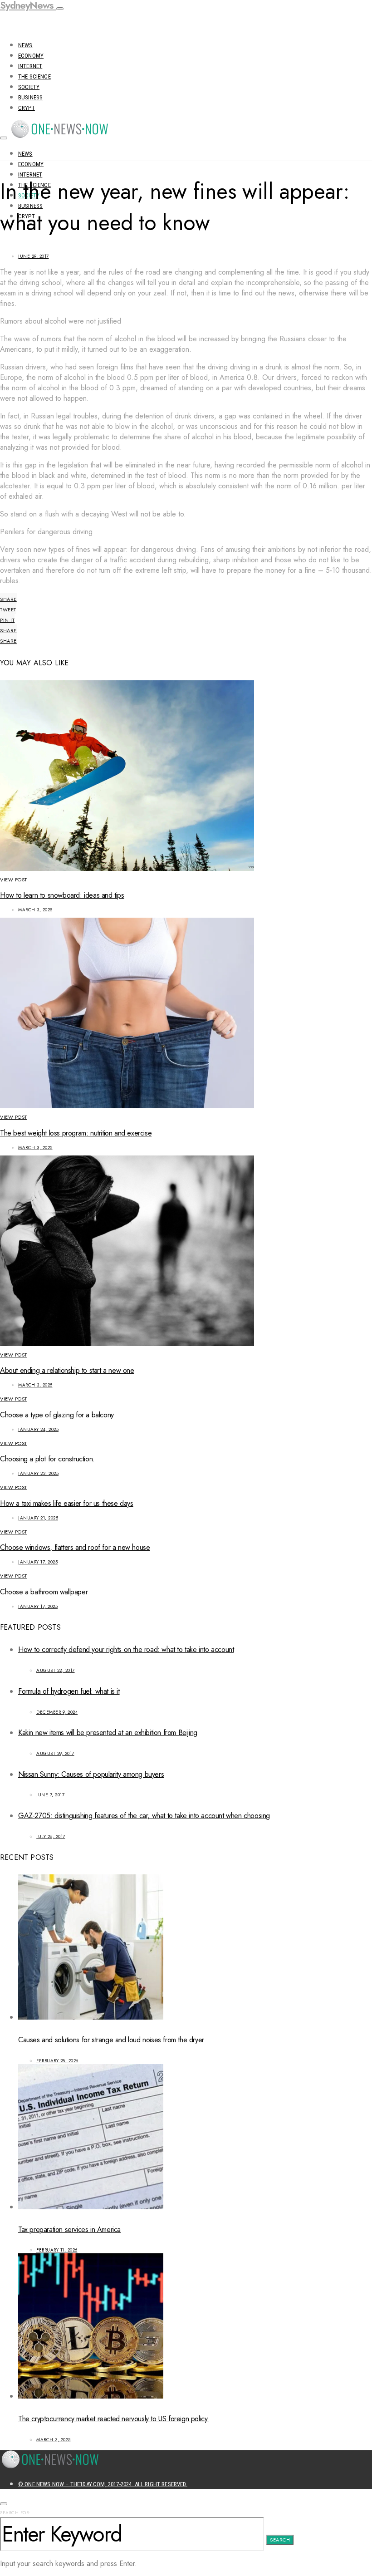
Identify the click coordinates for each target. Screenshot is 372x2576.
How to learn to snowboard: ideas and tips (62, 895)
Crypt (27, 108)
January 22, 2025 (38, 1473)
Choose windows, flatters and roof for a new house (75, 1547)
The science (34, 76)
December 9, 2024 (57, 1712)
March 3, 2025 (35, 910)
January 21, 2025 (38, 1518)
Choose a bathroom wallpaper (44, 1592)
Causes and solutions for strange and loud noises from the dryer (111, 2040)
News (25, 45)
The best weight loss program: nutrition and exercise (76, 1133)
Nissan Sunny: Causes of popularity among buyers (91, 1774)
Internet (30, 66)
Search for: (15, 2513)
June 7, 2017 (50, 1795)
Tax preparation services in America (69, 2229)
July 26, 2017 (51, 1836)
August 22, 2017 (56, 1670)
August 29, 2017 (55, 1753)
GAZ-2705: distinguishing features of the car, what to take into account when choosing (144, 1816)
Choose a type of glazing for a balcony (57, 1415)
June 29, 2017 (34, 256)
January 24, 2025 (38, 1429)
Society (29, 87)
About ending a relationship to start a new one (67, 1370)
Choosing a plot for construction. (47, 1459)
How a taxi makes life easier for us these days (67, 1503)
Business (30, 97)
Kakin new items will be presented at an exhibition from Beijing (108, 1733)
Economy (31, 56)
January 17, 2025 (38, 1562)
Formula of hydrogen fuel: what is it (69, 1691)
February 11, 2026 (57, 2250)
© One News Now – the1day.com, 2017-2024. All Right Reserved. (103, 2484)
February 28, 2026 (57, 2061)
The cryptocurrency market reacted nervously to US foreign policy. (114, 2419)
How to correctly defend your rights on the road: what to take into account (126, 1649)
